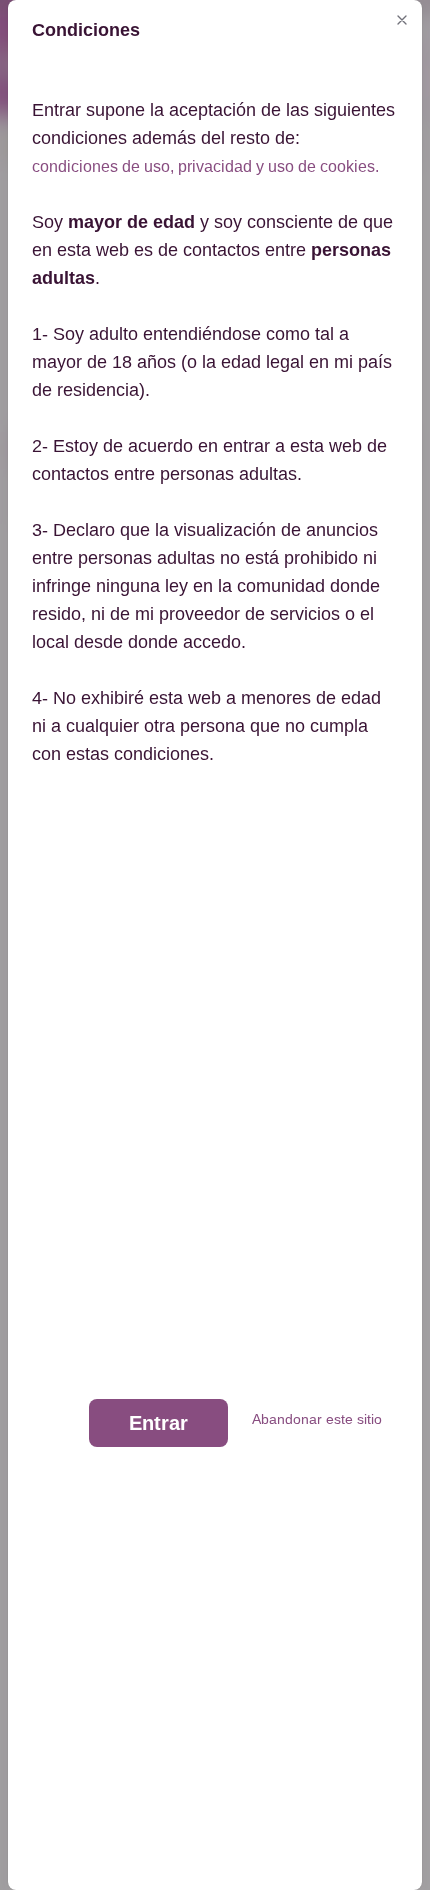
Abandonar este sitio (317, 1419)
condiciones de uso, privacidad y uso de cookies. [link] (205, 166)
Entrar (158, 1423)
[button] (402, 20)
